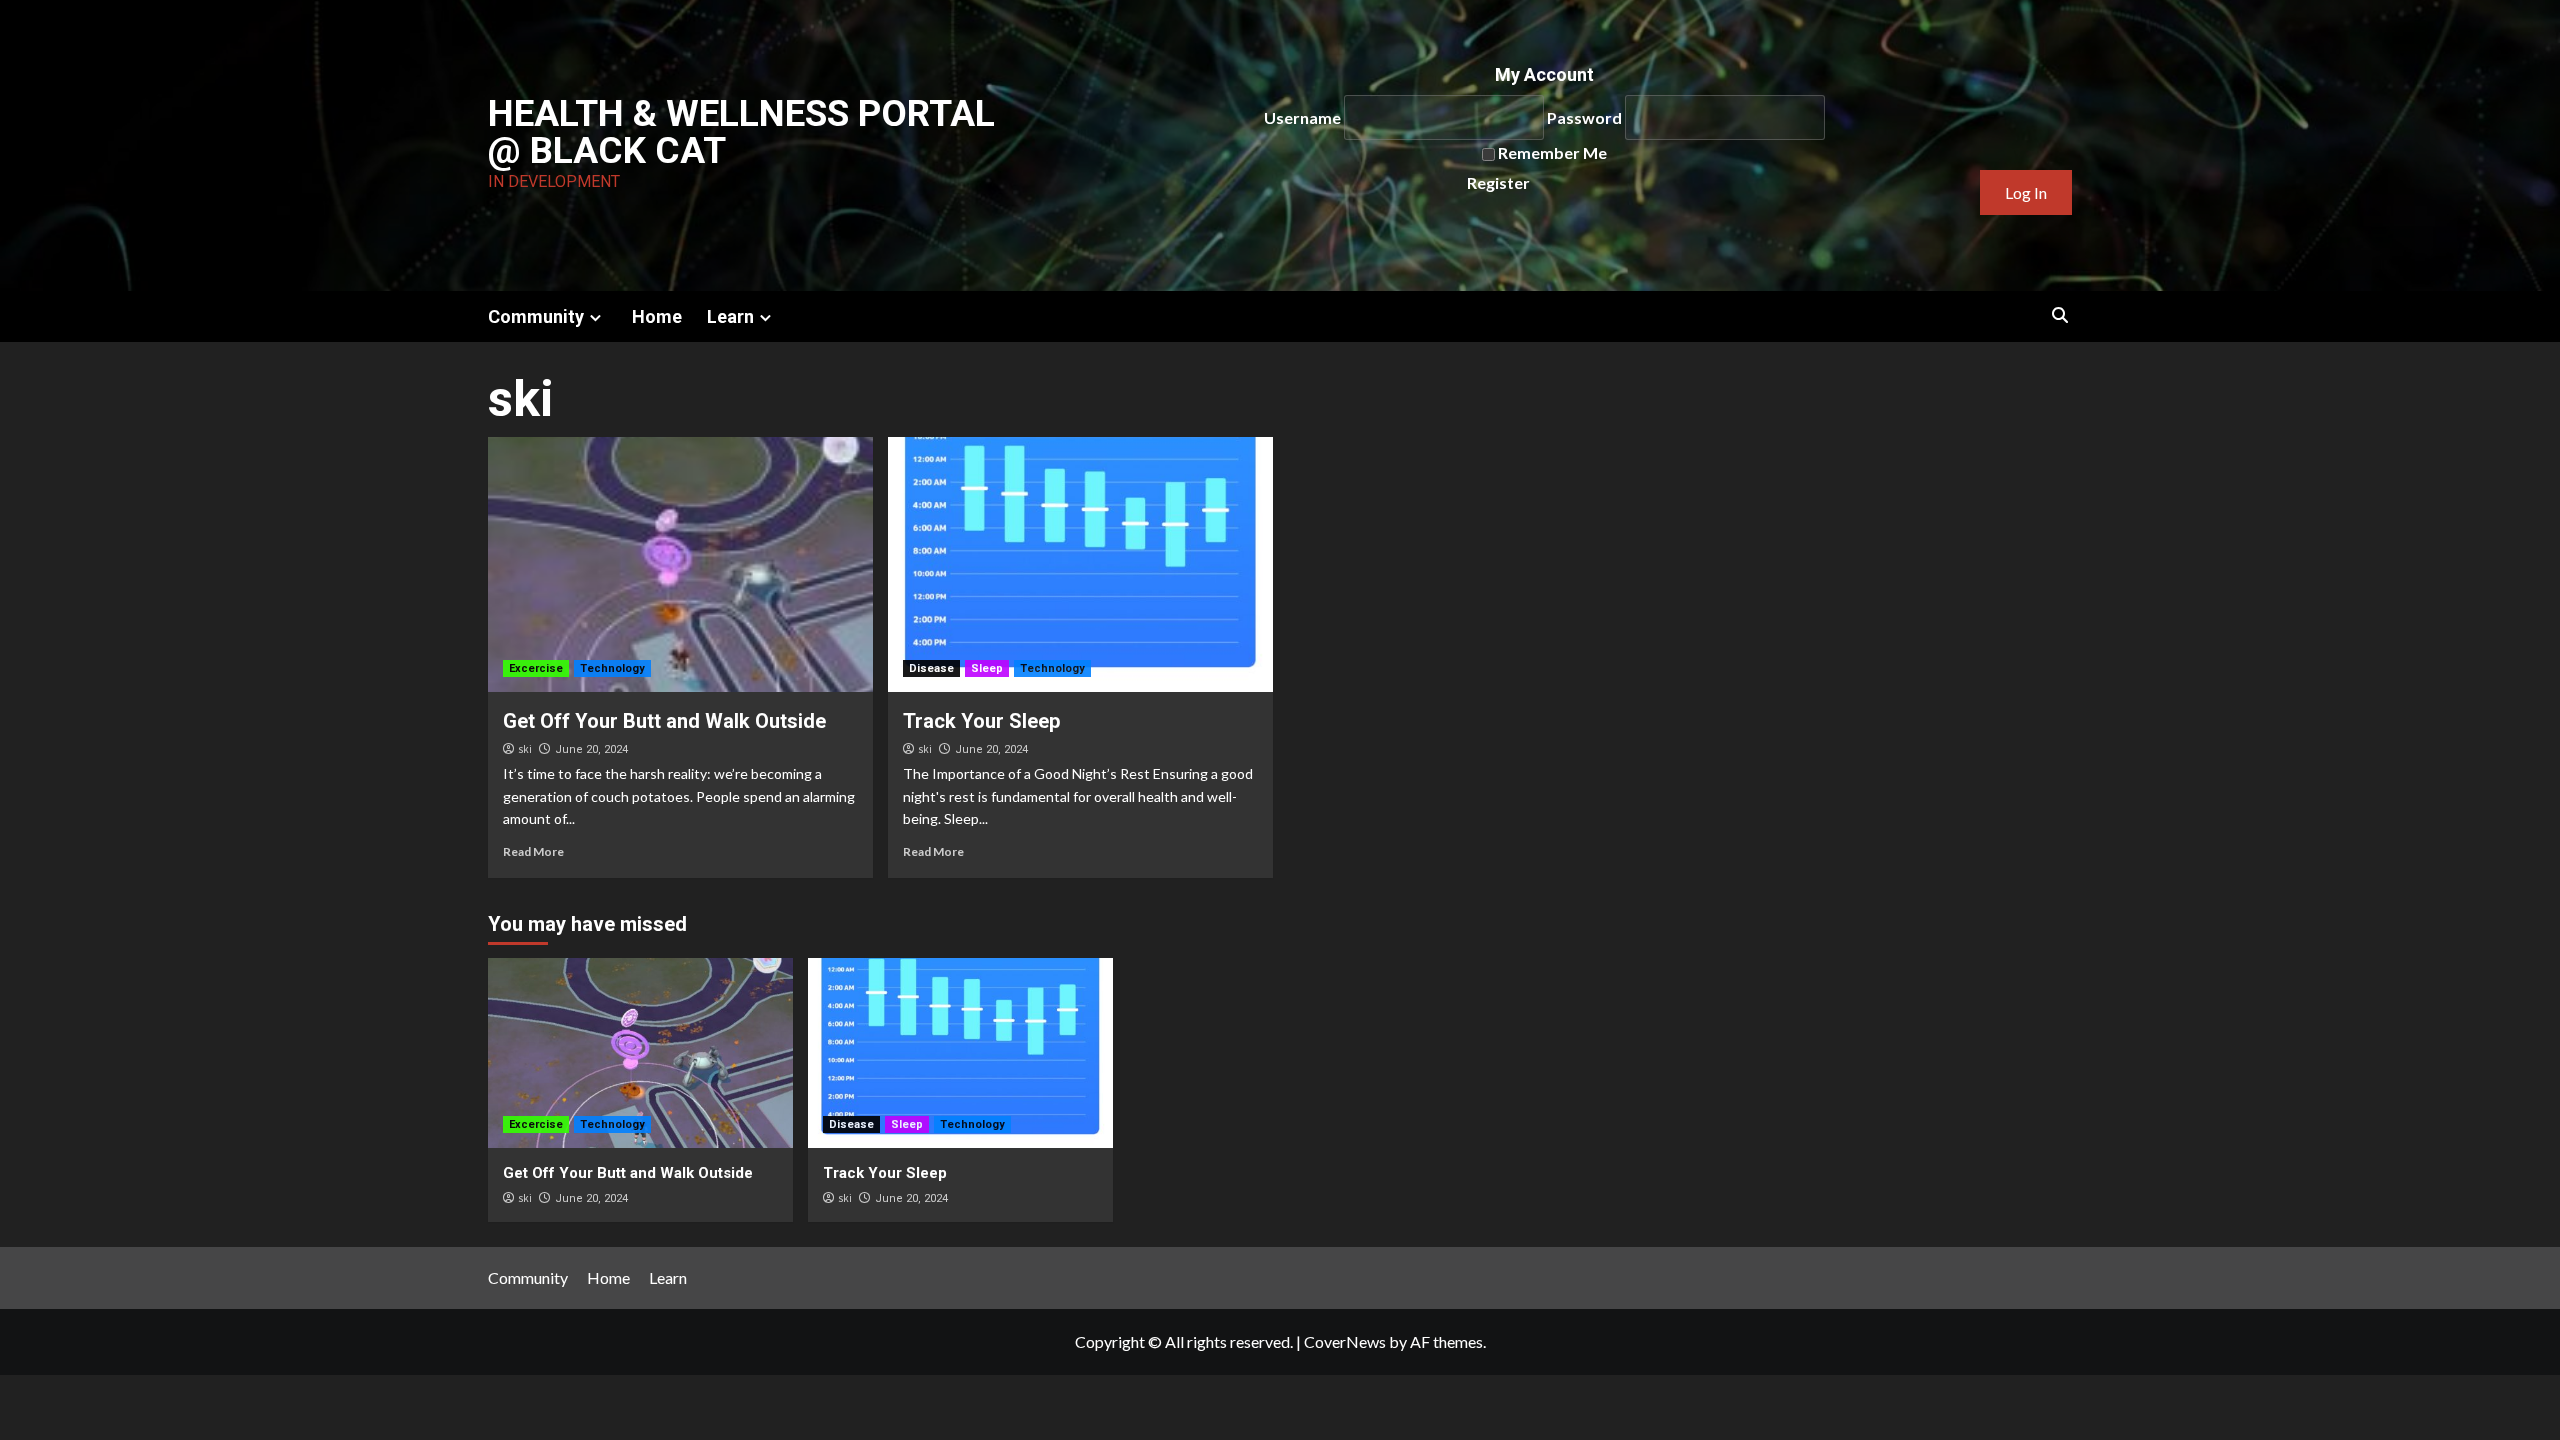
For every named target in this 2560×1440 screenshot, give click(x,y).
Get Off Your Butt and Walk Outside (664, 721)
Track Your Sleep (981, 721)
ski (525, 749)
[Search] (2060, 315)
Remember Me (1552, 152)
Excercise (536, 668)
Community (536, 316)
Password (1584, 117)
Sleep (987, 668)
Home (657, 316)
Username (1302, 117)
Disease (931, 668)
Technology (612, 668)
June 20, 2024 (591, 749)
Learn (730, 316)
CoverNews (1345, 1341)
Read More (533, 851)
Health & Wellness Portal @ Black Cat (741, 132)
